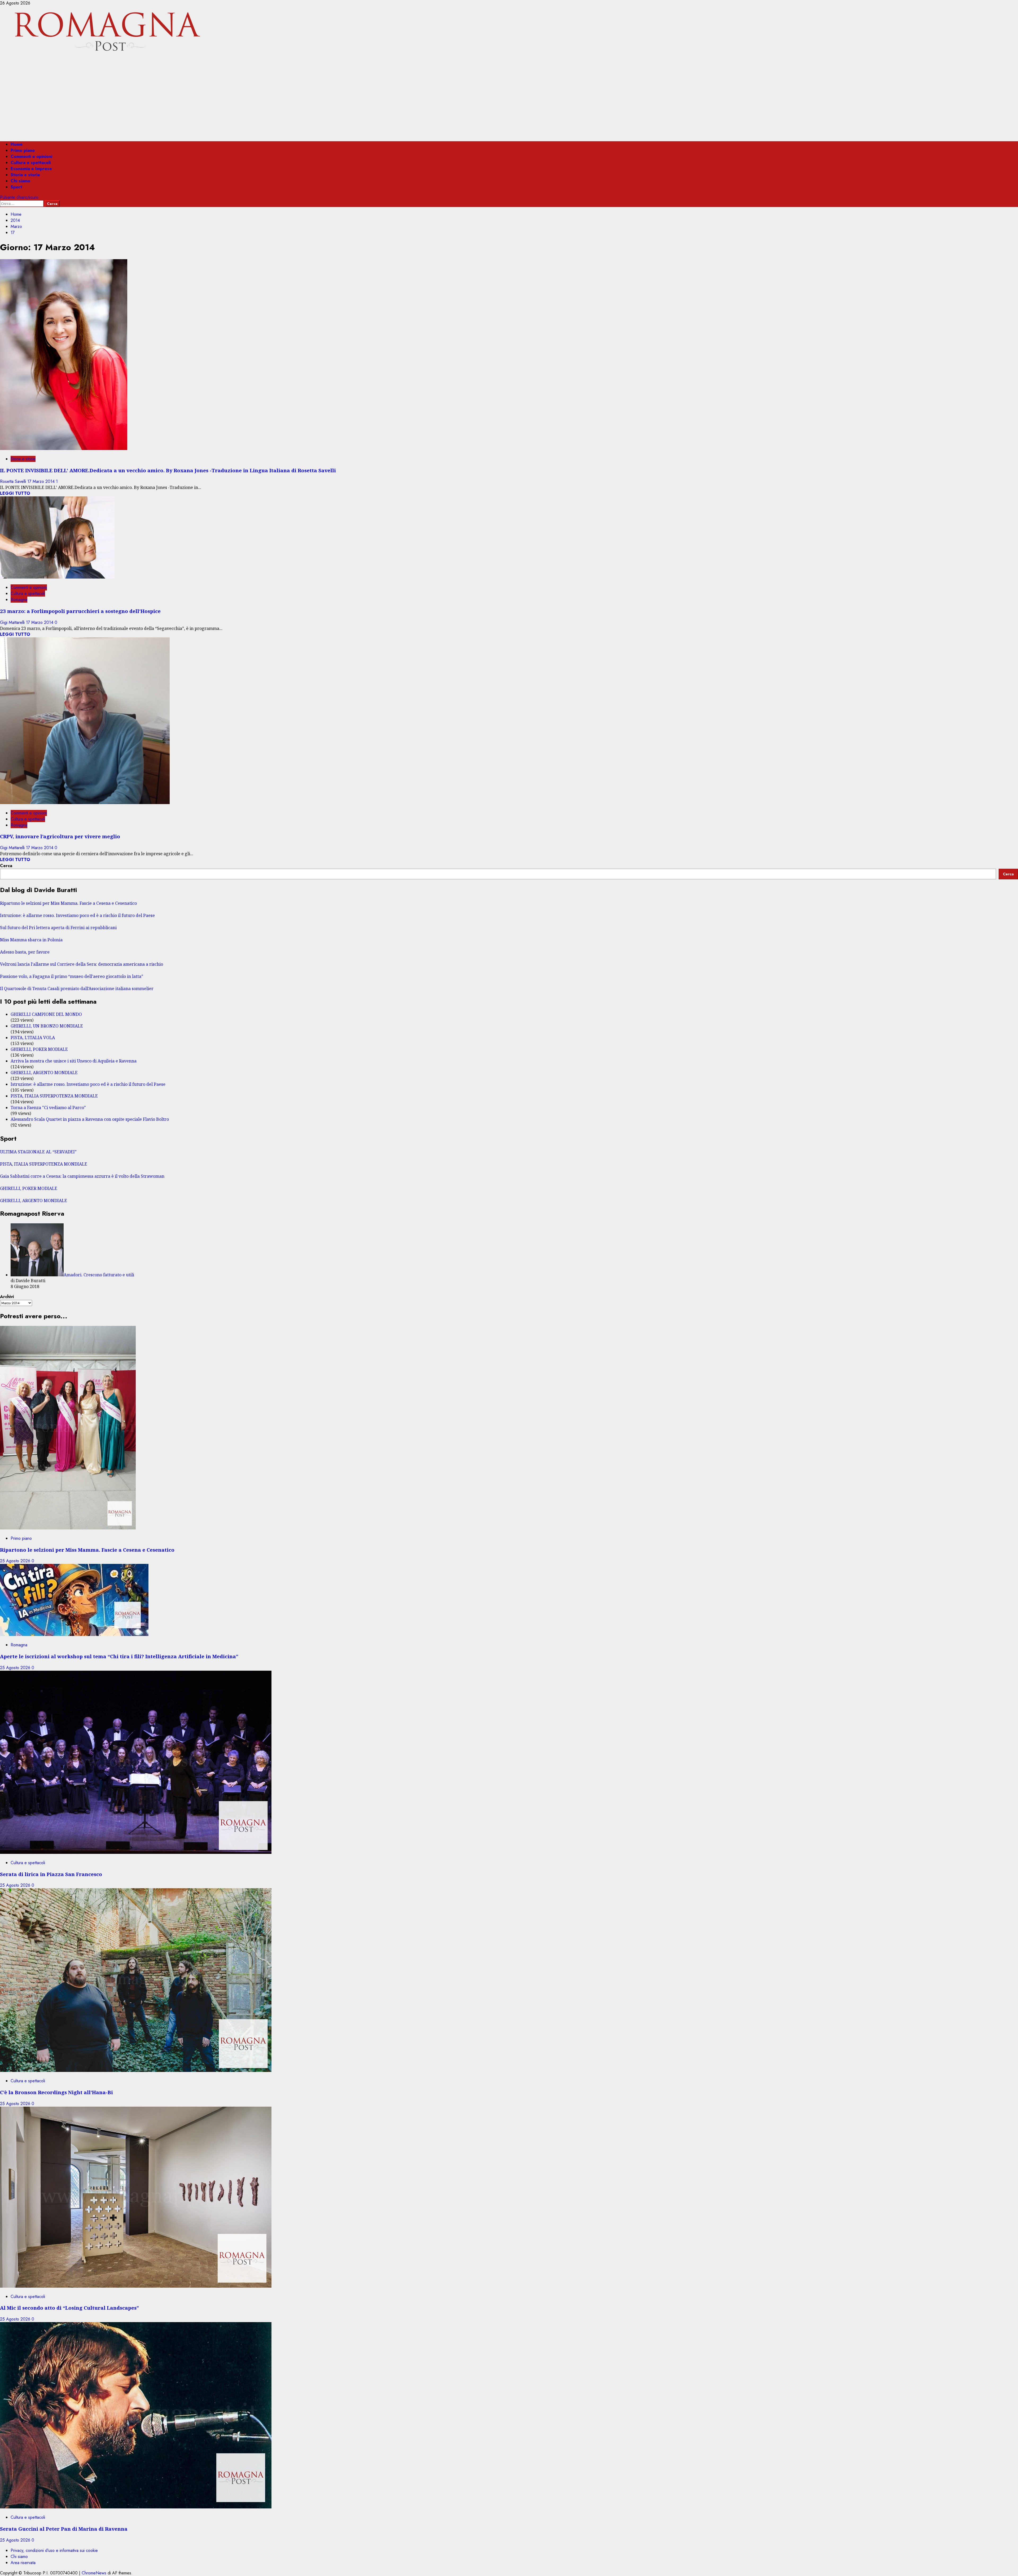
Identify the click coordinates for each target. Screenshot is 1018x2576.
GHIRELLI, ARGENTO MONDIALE (44, 1073)
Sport (16, 187)
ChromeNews (94, 2573)
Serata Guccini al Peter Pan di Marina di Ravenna (64, 2529)
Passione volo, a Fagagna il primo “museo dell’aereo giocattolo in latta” (72, 976)
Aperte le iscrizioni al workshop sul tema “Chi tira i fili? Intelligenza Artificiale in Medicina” (119, 1656)
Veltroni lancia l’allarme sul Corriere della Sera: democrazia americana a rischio (82, 964)
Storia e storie (25, 175)
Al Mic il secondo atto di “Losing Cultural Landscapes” (69, 2308)
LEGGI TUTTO (15, 493)
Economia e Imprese (31, 169)
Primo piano (23, 150)
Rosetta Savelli (14, 481)
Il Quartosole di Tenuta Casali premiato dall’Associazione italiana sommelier (77, 989)
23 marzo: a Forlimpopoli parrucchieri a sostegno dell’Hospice (80, 611)
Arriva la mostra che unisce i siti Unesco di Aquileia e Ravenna (74, 1061)
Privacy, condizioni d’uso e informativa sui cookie (54, 2550)
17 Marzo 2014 (42, 481)
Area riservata (23, 2563)
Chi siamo (20, 181)
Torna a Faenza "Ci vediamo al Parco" (48, 1108)
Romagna (19, 600)
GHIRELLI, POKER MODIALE (39, 1049)
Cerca (6, 866)
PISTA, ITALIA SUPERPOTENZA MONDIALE (54, 1096)
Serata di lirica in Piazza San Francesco (51, 1874)
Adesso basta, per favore (25, 952)
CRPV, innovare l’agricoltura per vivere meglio (60, 836)
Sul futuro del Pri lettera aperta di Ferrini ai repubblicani (58, 928)
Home (17, 144)
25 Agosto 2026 (16, 1561)
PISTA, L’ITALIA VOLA (33, 1038)
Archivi (7, 1297)
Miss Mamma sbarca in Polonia (31, 940)
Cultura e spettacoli (31, 163)
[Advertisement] (509, 100)
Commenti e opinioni (31, 156)
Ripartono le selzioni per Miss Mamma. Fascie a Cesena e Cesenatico (68, 903)
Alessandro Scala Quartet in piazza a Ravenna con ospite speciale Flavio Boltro (90, 1119)
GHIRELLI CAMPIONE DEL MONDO (46, 1014)
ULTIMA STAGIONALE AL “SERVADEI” (38, 1152)
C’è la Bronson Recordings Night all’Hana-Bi (56, 2092)
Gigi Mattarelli (13, 622)
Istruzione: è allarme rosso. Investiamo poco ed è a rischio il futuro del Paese (77, 915)
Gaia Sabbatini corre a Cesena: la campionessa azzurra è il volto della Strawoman (82, 1176)
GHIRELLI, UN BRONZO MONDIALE (47, 1026)
